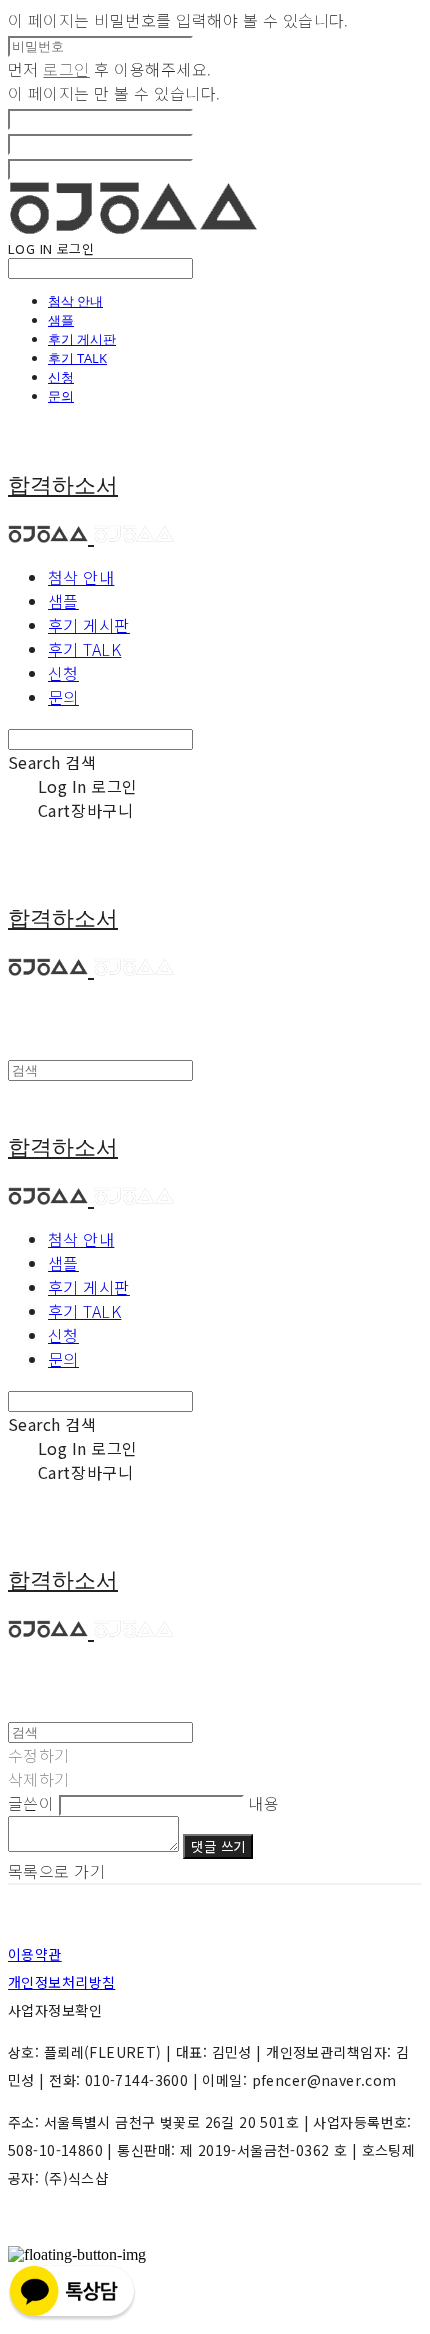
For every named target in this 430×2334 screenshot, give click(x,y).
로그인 (66, 69)
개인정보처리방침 (61, 1982)
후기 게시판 (82, 339)
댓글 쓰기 (218, 1846)
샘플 (61, 320)
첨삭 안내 (75, 301)
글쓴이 (31, 1803)
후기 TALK (77, 358)
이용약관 (35, 1954)
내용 (263, 1803)
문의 (61, 396)
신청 (61, 377)
